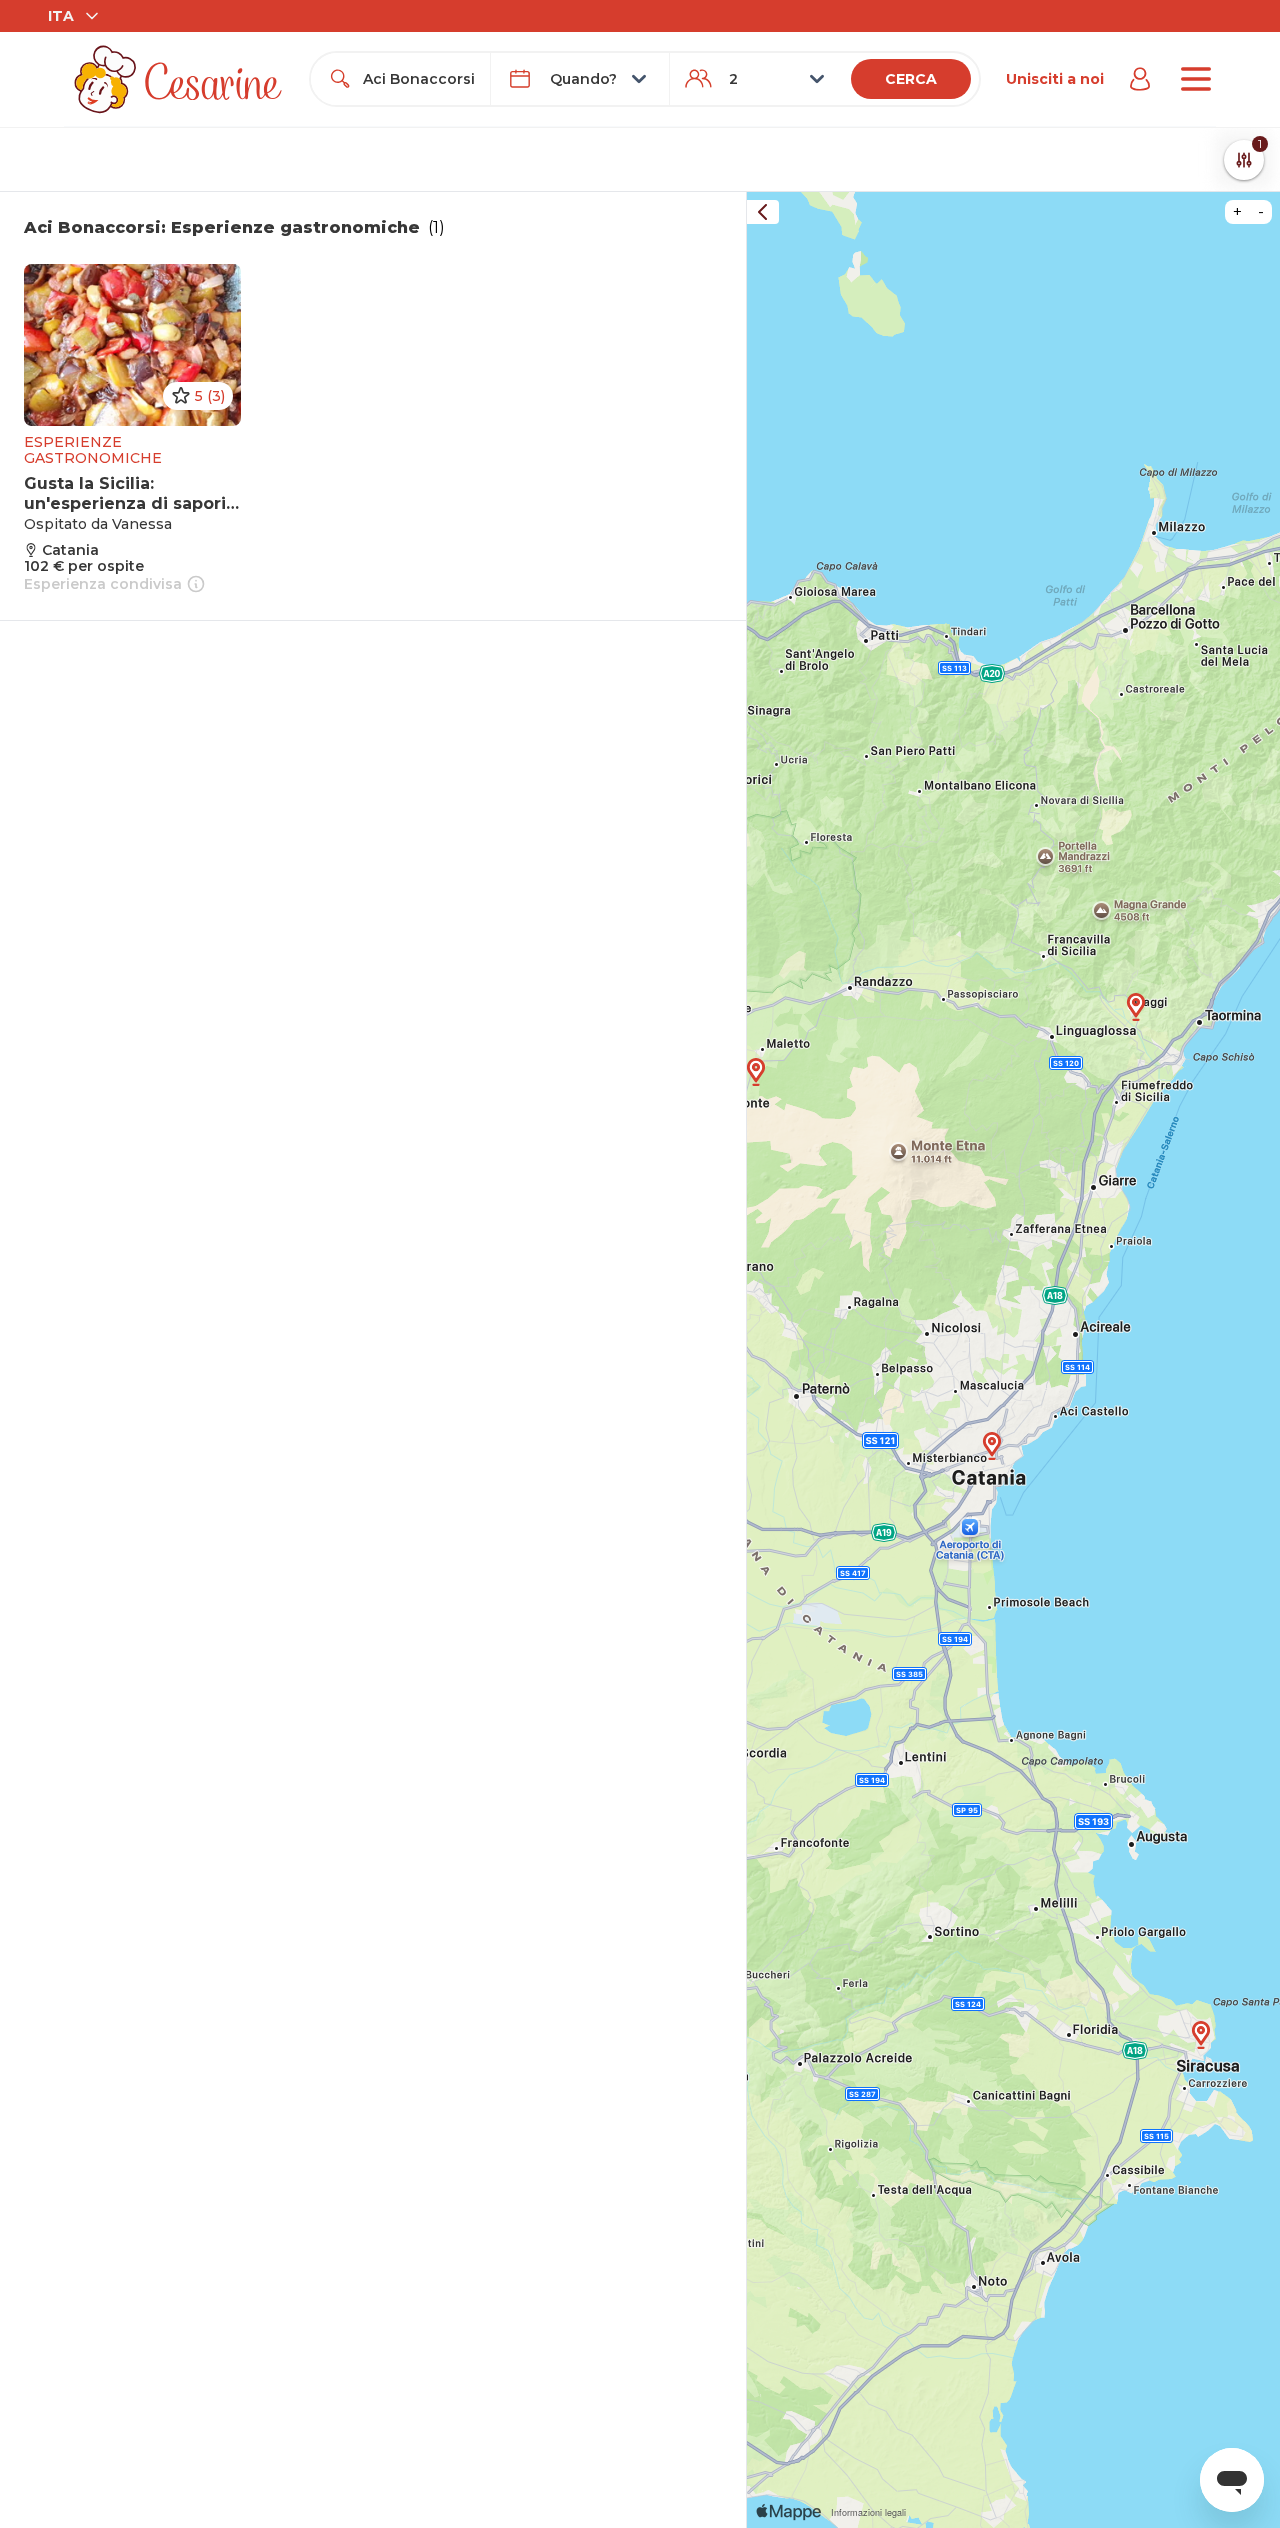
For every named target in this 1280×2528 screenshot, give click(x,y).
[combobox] (418, 79)
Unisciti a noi (1055, 79)
